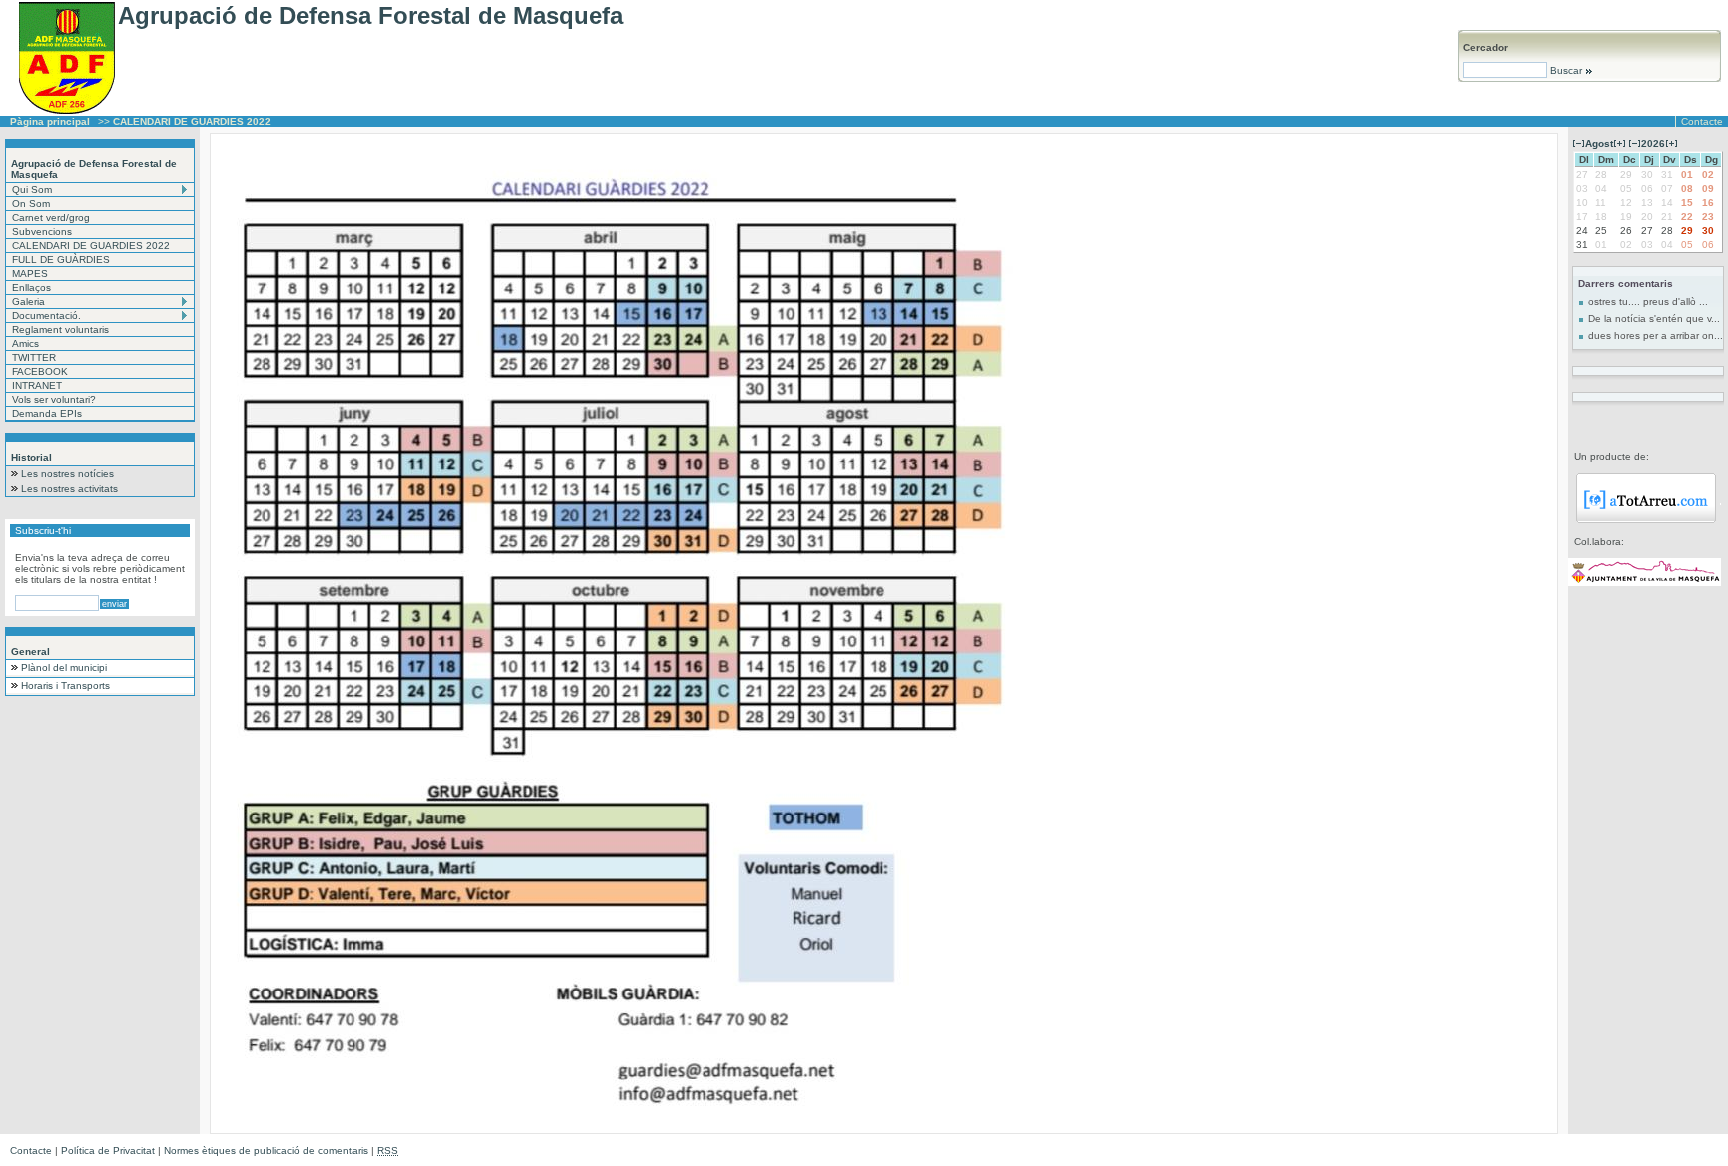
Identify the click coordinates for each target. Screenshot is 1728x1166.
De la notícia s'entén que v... (1654, 318)
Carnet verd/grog (51, 217)
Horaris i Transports (65, 685)
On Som (31, 203)
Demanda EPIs (47, 413)
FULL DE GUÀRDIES (61, 259)
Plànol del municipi (64, 667)
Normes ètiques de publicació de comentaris (266, 1150)
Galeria (28, 301)
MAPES (30, 273)
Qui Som (32, 189)
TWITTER (34, 357)
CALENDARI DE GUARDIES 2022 (91, 245)
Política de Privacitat (108, 1150)
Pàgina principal (50, 121)
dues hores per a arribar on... (1655, 335)
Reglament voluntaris (60, 329)
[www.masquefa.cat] (1644, 582)
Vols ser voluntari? (54, 399)
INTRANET (37, 385)
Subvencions (42, 231)
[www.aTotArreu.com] (1646, 519)
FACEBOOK (40, 371)
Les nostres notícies (67, 473)
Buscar (1566, 70)
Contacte (1702, 121)
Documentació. (46, 315)
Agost (1599, 143)
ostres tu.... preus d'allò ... (1648, 301)
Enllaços (31, 287)
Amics (25, 343)
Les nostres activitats (69, 488)
